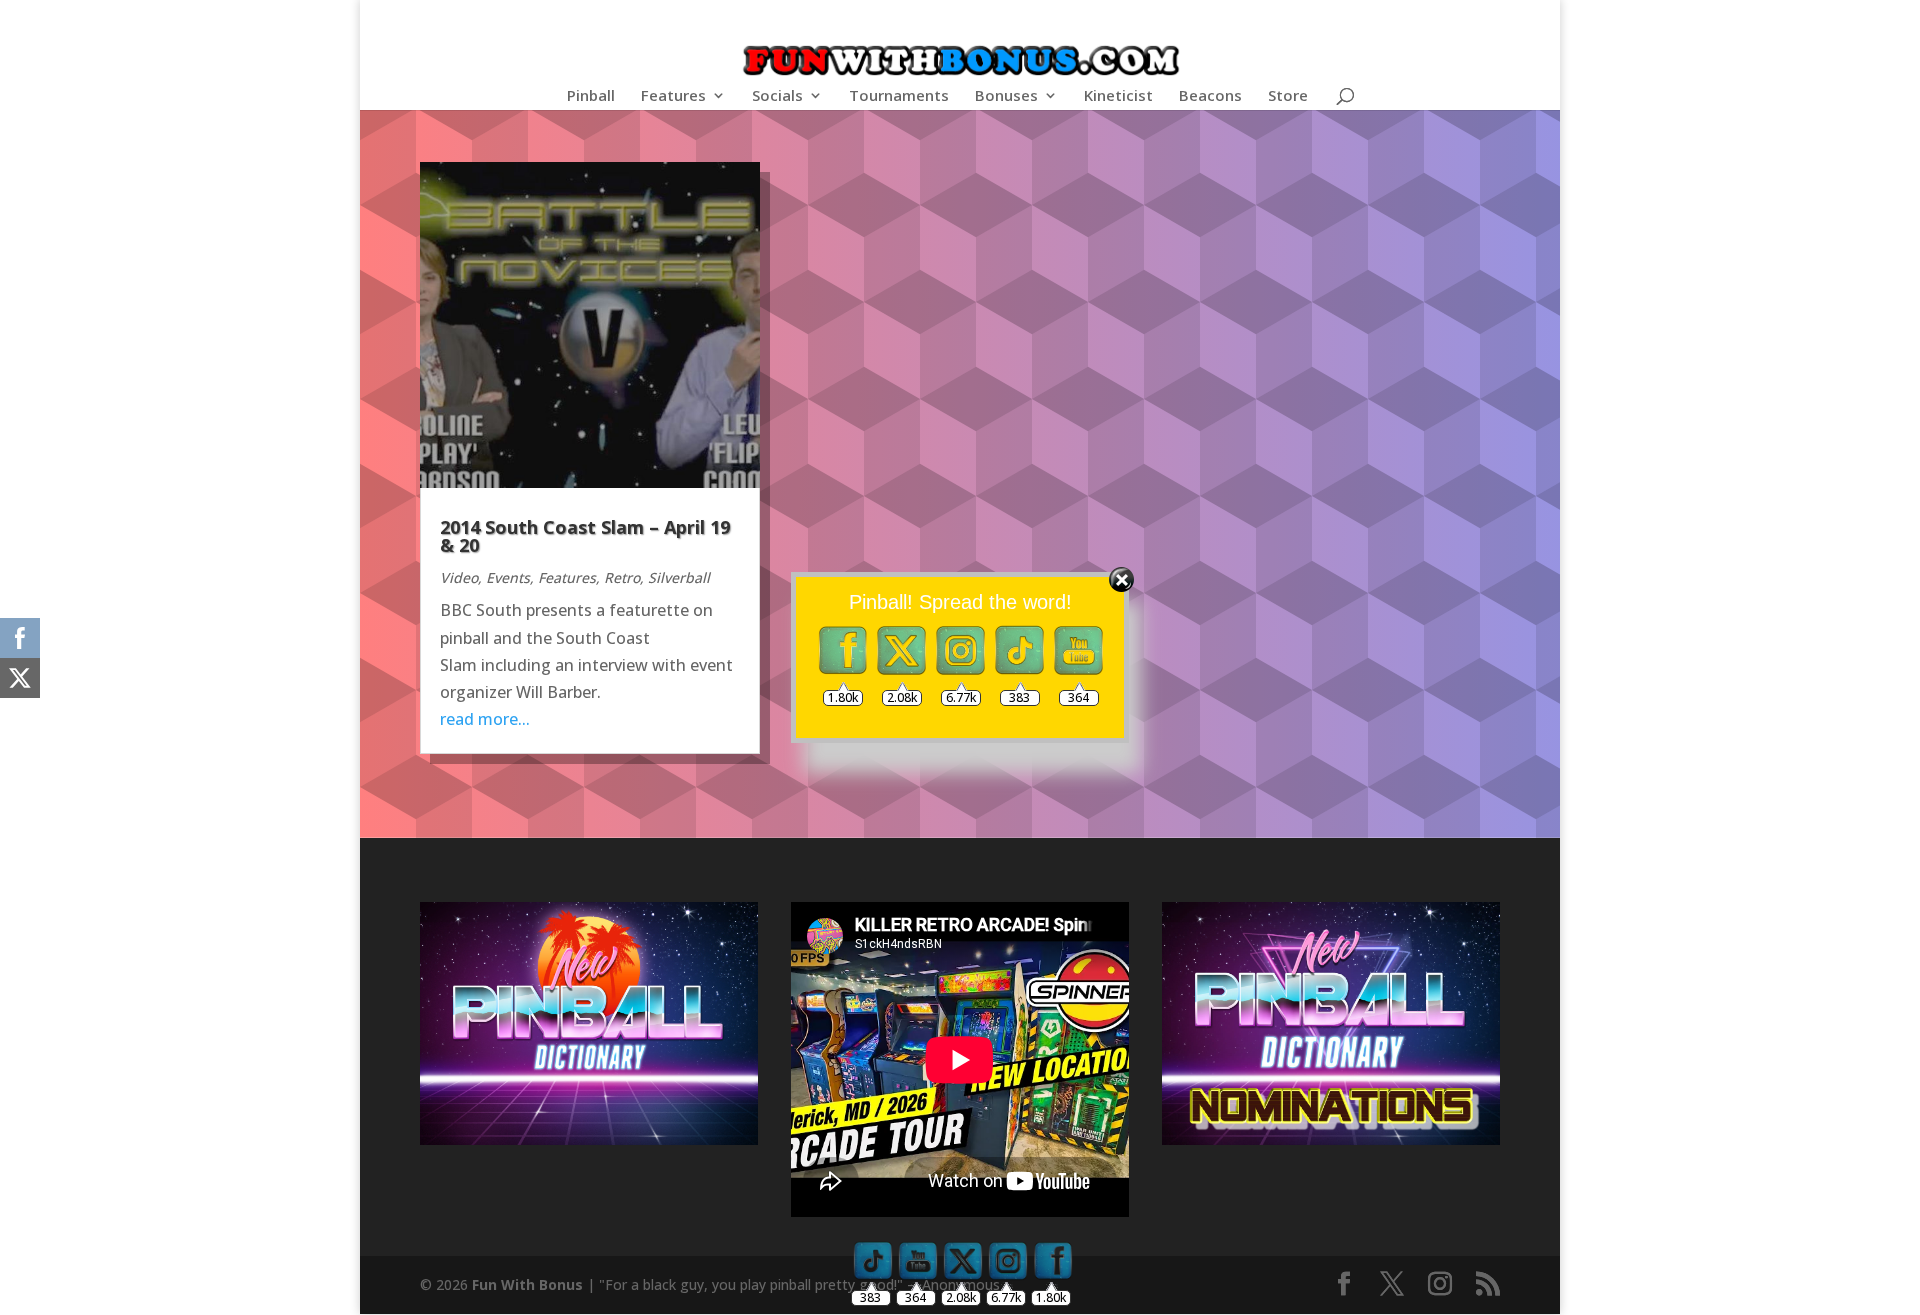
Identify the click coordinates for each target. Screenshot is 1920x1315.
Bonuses (1006, 96)
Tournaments (899, 96)
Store (1288, 96)
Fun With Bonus (527, 1284)
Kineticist (1118, 96)
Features (673, 96)
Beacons (1210, 96)
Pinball (591, 96)
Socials (777, 96)
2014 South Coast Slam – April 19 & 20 (585, 536)
